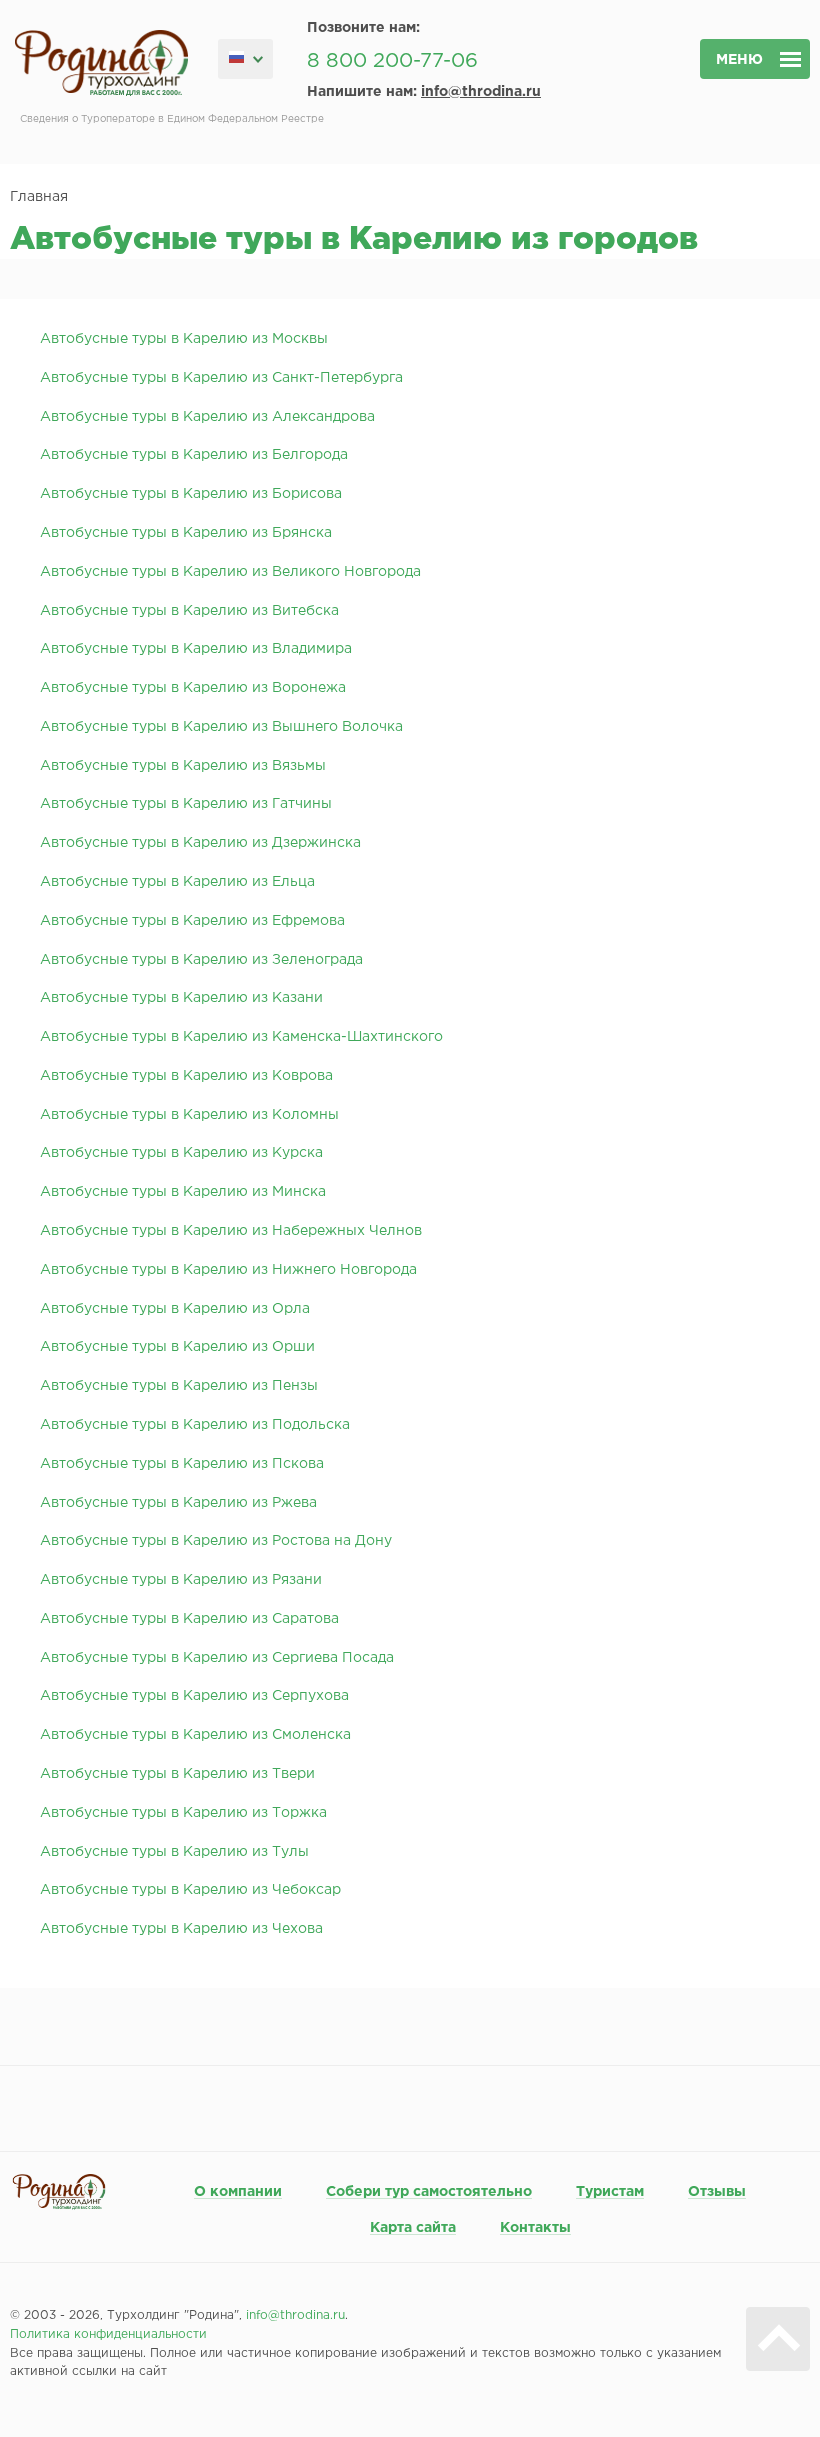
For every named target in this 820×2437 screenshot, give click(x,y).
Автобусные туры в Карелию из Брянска (186, 533)
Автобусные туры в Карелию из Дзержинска (200, 843)
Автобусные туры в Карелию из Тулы (174, 1852)
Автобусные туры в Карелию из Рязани (181, 1580)
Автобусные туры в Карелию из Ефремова (192, 921)
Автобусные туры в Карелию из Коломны (189, 1115)
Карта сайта (413, 2228)
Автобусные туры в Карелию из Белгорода (194, 455)
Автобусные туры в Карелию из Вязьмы (183, 766)
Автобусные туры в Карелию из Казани (181, 998)
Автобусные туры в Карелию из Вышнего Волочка (221, 727)
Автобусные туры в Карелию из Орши (177, 1347)
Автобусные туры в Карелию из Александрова (207, 417)
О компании (238, 2192)
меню (739, 60)
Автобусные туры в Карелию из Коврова (186, 1076)
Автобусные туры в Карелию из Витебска (189, 611)
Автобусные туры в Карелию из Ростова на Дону (216, 1541)
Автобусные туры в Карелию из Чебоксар (190, 1890)
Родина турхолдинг (101, 63)
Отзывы (717, 2192)
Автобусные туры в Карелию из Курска (181, 1153)
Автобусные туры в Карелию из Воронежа (193, 688)
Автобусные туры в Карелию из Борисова (191, 494)
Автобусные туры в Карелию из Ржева (178, 1503)
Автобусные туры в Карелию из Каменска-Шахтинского (241, 1037)
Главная (39, 197)
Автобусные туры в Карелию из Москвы (184, 339)
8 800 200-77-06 (392, 61)
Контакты (535, 2228)
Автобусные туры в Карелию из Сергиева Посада (217, 1658)
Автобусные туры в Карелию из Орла (175, 1309)
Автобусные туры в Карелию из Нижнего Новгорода (228, 1270)
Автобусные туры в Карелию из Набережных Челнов (231, 1231)
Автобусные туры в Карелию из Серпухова (194, 1696)
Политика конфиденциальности (108, 2334)
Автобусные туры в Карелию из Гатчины (186, 804)
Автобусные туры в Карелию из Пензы (179, 1386)
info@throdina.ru (481, 92)
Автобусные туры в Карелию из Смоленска (195, 1735)
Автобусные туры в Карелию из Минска (183, 1192)
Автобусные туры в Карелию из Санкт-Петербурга (221, 378)
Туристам (610, 2192)
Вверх (778, 2339)
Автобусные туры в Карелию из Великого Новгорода (230, 572)
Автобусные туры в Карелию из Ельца (177, 882)
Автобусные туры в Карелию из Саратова (189, 1619)
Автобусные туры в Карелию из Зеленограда (201, 960)
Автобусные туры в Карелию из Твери (177, 1774)
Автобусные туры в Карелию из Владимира (196, 649)
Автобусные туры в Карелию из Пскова (182, 1464)
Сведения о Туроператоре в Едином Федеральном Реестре (172, 119)
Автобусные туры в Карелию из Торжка (183, 1813)
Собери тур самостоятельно (429, 2192)
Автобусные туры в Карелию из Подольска (195, 1425)
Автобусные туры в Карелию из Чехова (181, 1929)
